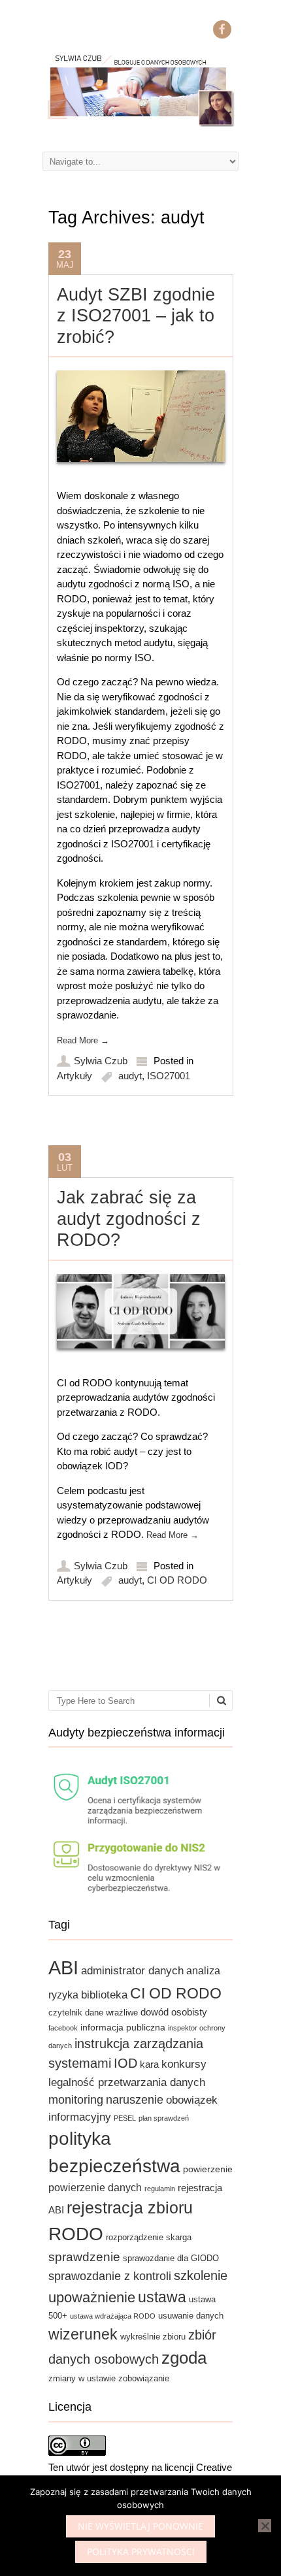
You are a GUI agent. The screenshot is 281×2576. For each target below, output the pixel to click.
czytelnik (65, 2013)
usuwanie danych (191, 2316)
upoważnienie (92, 2297)
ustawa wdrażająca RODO (113, 2316)
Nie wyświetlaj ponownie (140, 2526)
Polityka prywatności (141, 2552)
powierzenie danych (95, 2187)
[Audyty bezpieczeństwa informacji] (140, 1832)
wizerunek (83, 2334)
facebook (63, 2028)
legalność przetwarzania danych (127, 2082)
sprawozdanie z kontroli (110, 2276)
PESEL (125, 2118)
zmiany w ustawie (82, 2379)
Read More (83, 1040)
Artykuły (74, 1076)
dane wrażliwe (111, 2013)
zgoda (184, 2358)
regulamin (160, 2189)
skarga (179, 2238)
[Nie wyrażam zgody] (265, 2526)
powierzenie (208, 2169)
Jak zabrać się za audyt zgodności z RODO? (129, 1219)
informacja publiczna (123, 2027)
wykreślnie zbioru (153, 2337)
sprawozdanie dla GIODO (171, 2258)
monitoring (76, 2099)
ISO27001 (169, 1076)
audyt (130, 1076)
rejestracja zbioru (130, 2208)
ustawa (162, 2297)
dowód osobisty (174, 2012)
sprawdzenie (84, 2257)
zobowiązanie (144, 2379)
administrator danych (132, 1970)
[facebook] (222, 29)
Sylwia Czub (101, 1061)
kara (149, 2064)
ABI (63, 1967)
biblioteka (104, 1995)
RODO (76, 2234)
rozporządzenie (135, 2238)
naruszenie (135, 2099)
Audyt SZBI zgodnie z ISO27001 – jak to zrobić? (136, 316)
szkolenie (201, 2275)
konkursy (184, 2064)
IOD (125, 2063)
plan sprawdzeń (164, 2118)
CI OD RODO (177, 1580)
